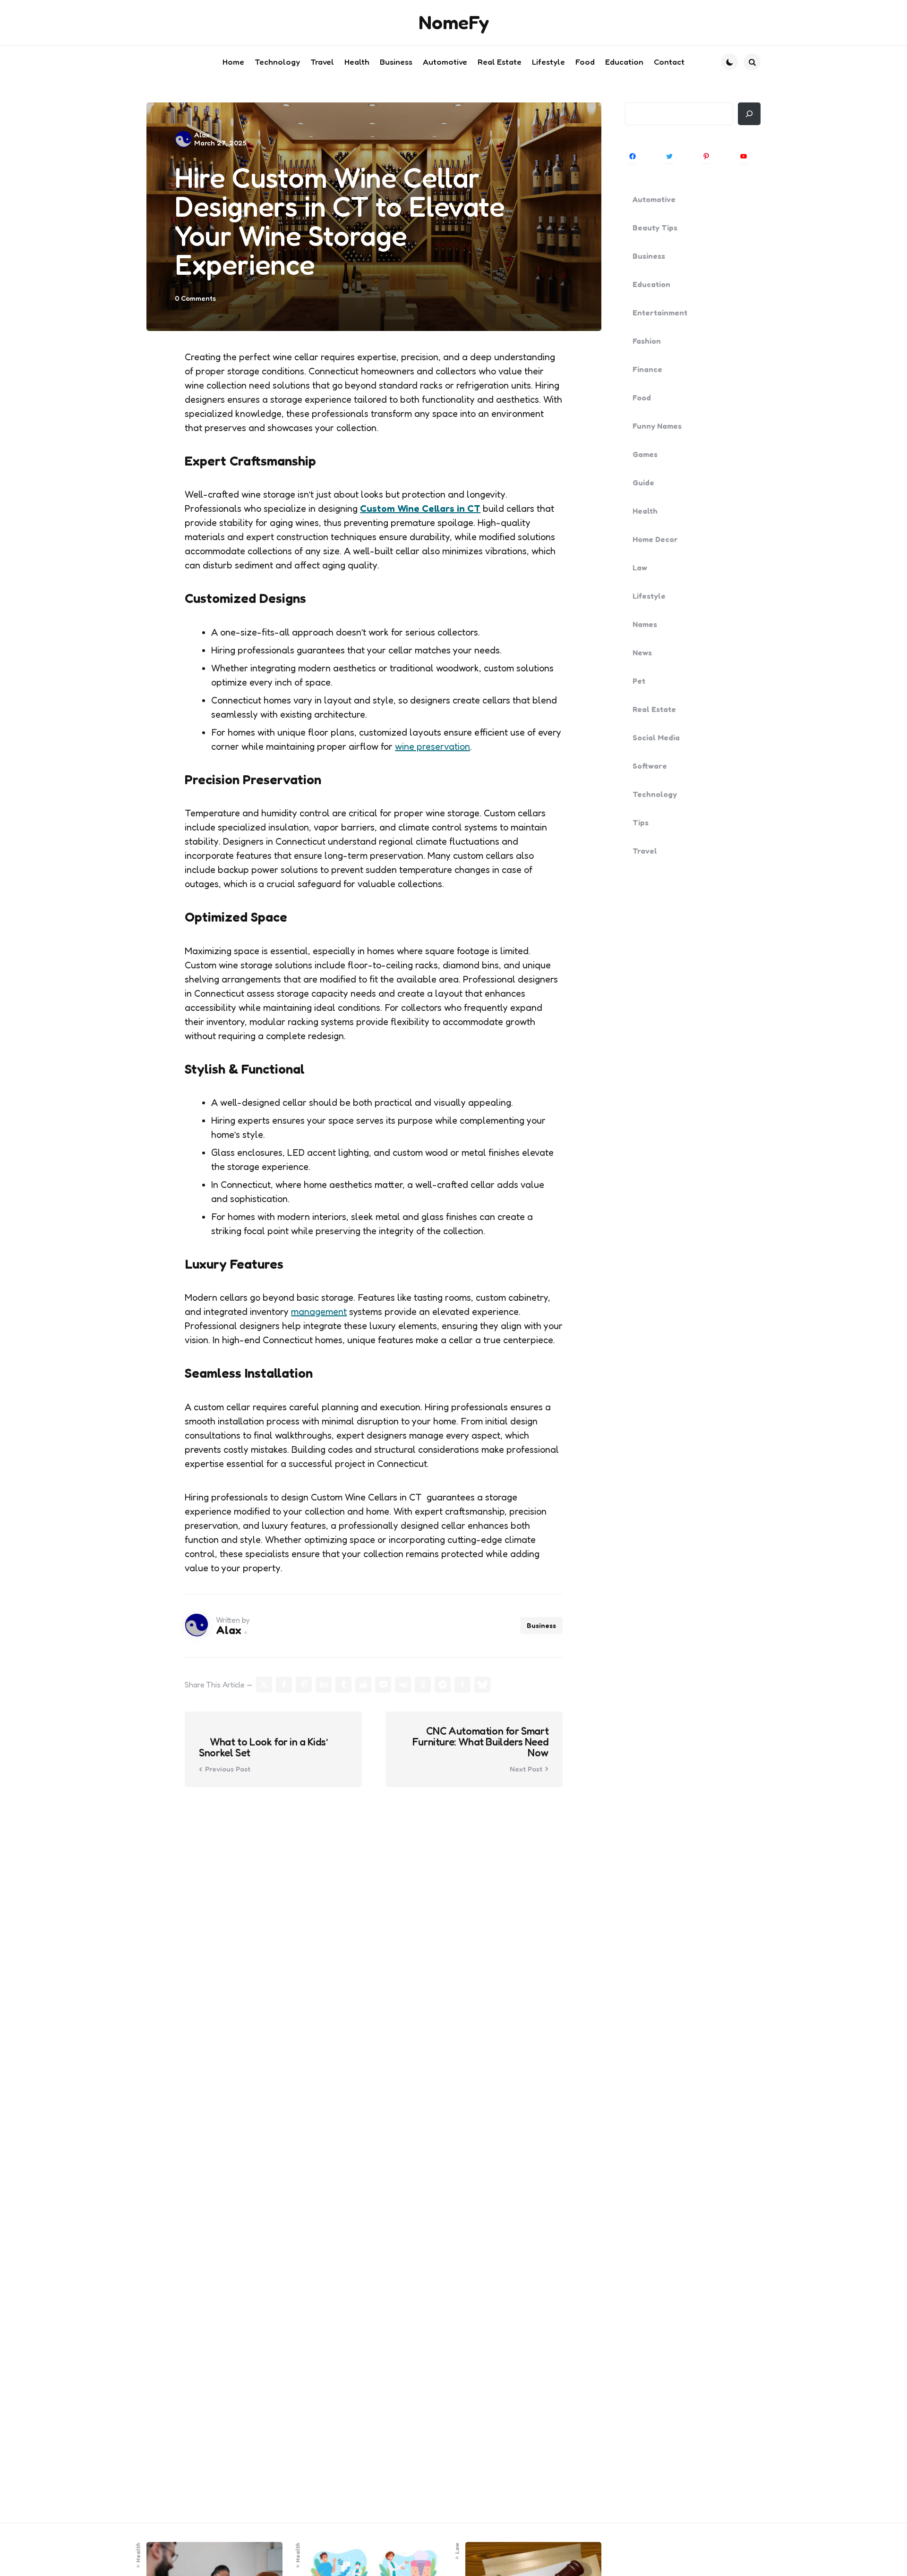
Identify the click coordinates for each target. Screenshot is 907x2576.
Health (645, 511)
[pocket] (383, 1685)
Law (640, 568)
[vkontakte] (403, 1685)
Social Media (656, 737)
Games (645, 454)
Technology (655, 794)
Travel (645, 851)
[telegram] (443, 1685)
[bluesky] (482, 1685)
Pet (639, 681)
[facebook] (284, 1685)
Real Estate (654, 709)
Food (642, 398)
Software (650, 766)
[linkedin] (324, 1685)
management (319, 1312)
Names (645, 624)
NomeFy (454, 22)
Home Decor (655, 539)
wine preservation (432, 746)
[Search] (749, 114)
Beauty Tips (655, 228)
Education (651, 284)
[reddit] (363, 1685)
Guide (643, 483)
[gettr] (462, 1685)
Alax (202, 135)
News (642, 652)
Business (541, 1625)
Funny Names (657, 426)
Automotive (654, 199)
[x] (264, 1685)
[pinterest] (304, 1685)
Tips (641, 822)
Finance (647, 369)
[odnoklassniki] (423, 1685)
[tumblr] (343, 1685)
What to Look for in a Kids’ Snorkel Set (263, 1747)
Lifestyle (649, 596)
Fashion (647, 341)
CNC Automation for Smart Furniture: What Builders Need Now (480, 1742)
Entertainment (660, 313)
